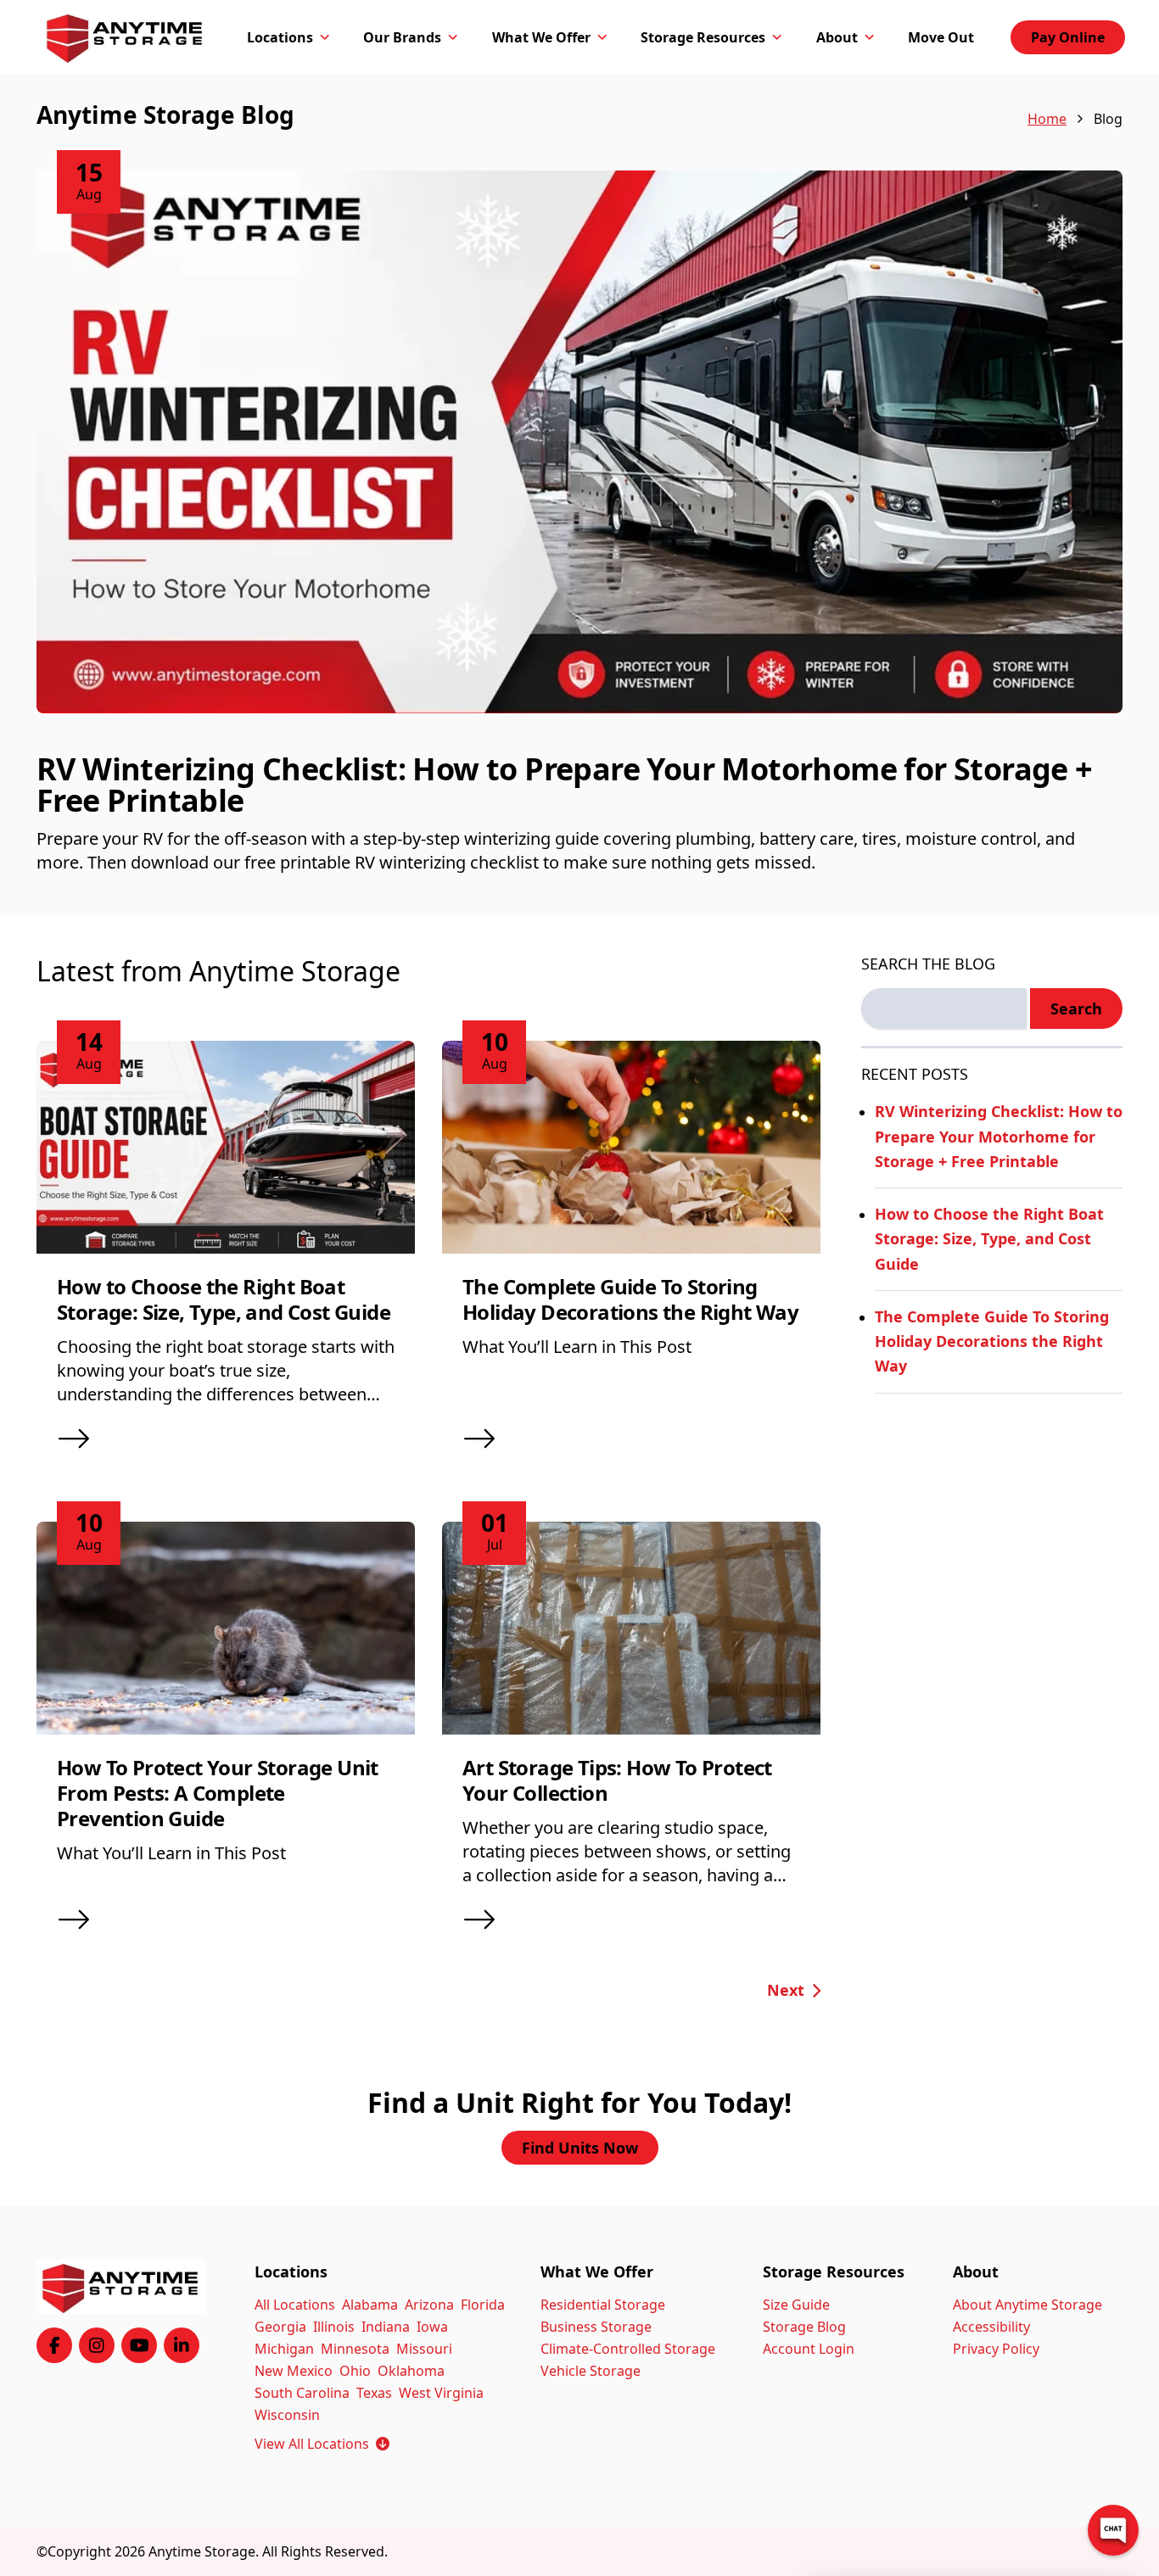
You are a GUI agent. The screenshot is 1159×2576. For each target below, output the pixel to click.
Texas (374, 2393)
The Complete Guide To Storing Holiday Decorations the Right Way (630, 1299)
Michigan (284, 2349)
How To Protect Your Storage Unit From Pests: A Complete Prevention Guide (218, 1793)
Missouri (424, 2349)
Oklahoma (411, 2371)
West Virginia (441, 2393)
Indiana (386, 2327)
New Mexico (294, 2371)
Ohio (355, 2371)
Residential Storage (603, 2305)
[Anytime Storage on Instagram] (97, 2345)
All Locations (295, 2305)
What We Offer (541, 37)
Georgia (280, 2327)
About (837, 37)
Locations (280, 37)
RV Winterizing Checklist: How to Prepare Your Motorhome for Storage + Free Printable (565, 785)
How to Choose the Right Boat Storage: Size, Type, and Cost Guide (224, 1299)
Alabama (370, 2305)
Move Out (941, 37)
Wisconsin (287, 2415)
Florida (483, 2305)
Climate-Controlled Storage (628, 2349)
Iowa (432, 2327)
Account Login (809, 2349)
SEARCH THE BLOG (928, 964)
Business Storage (596, 2327)
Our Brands (402, 37)
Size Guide (796, 2305)
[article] (579, 543)
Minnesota (355, 2349)
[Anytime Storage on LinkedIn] (182, 2345)
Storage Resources (703, 37)
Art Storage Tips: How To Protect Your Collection (617, 1780)
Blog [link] (1108, 119)
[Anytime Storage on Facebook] (54, 2345)
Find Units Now (580, 2148)
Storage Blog (804, 2327)
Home (1047, 119)
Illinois (334, 2327)
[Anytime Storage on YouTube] (139, 2345)
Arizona (429, 2305)
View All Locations (322, 2444)
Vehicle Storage (591, 2371)
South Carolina (302, 2393)
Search (1076, 1009)
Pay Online (1068, 37)
